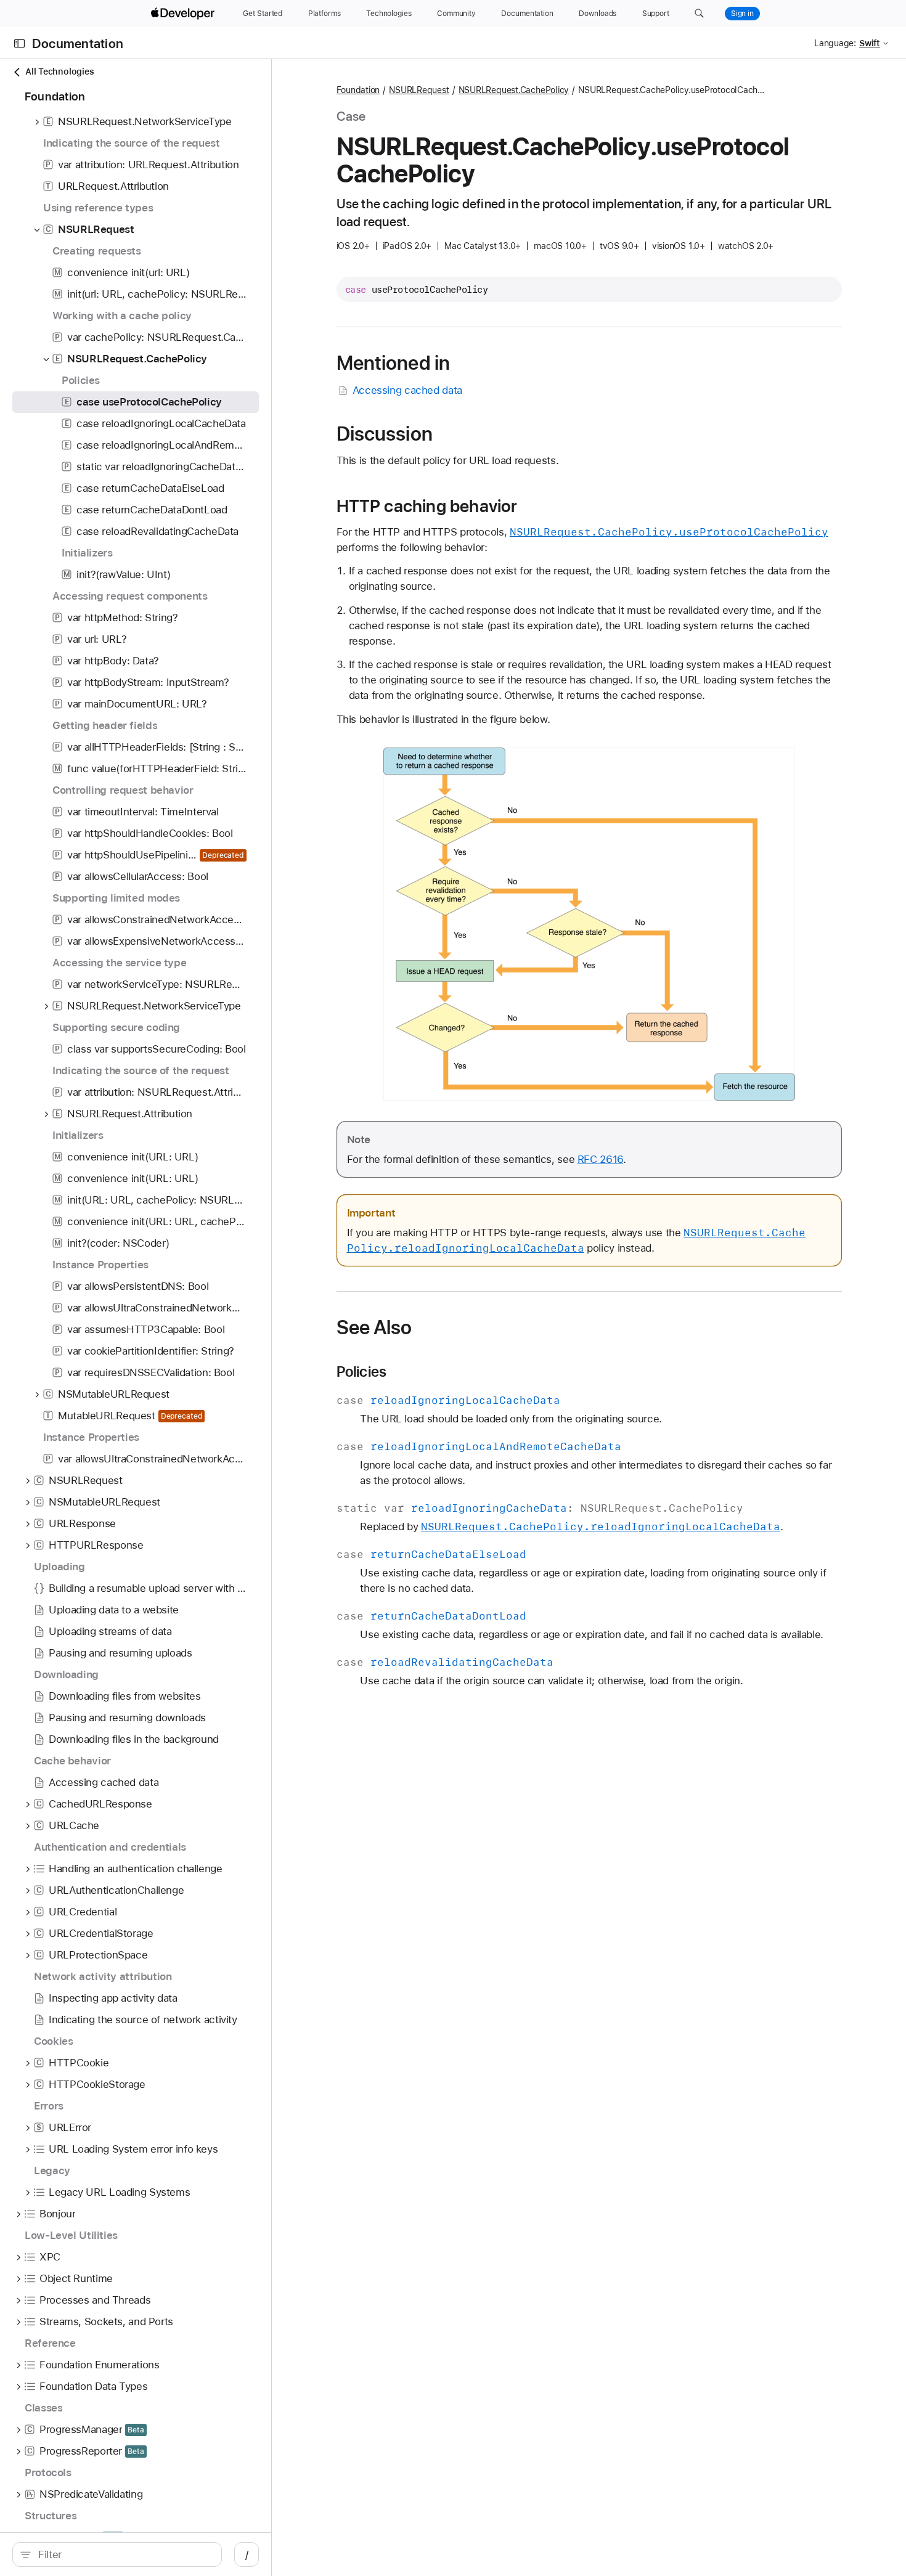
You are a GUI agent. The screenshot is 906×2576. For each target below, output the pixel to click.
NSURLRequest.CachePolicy (514, 90)
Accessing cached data (407, 390)
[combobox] (124, 2554)
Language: (835, 43)
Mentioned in (394, 363)
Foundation (358, 90)
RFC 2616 (600, 1159)
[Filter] (124, 2554)
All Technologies (59, 71)
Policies (362, 1372)
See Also (374, 1327)
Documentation (78, 43)
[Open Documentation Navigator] (19, 43)
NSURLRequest (419, 90)
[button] (699, 14)
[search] (117, 2554)
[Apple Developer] (184, 14)
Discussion (385, 434)
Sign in (742, 14)
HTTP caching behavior (427, 506)
